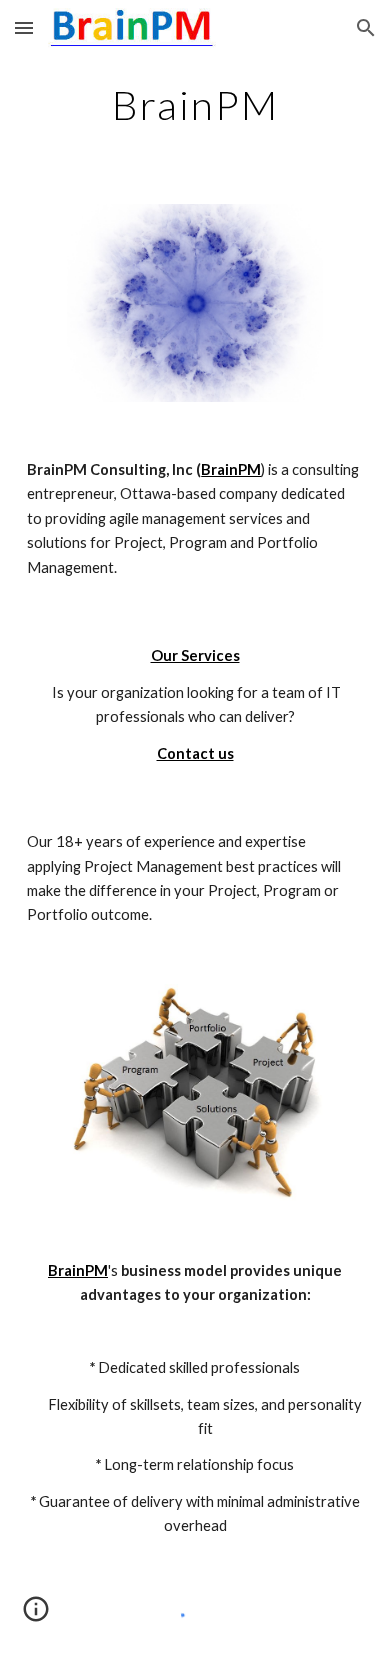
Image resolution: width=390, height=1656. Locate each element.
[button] (24, 27)
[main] (195, 105)
